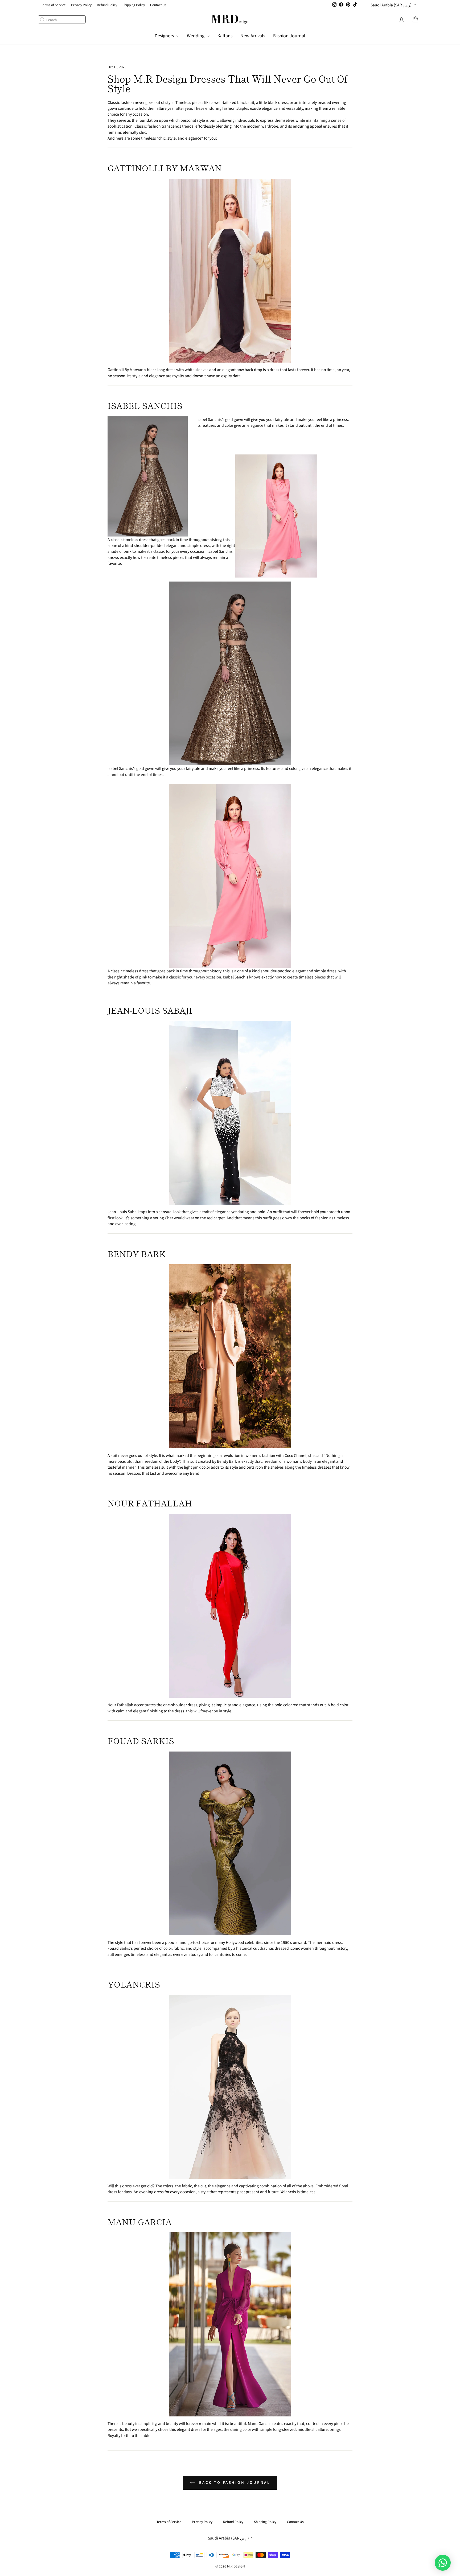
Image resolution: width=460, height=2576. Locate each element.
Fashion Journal (289, 35)
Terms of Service (53, 5)
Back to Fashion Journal (234, 2482)
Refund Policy (107, 5)
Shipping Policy (134, 5)
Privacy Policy (81, 5)
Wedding (196, 35)
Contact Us (158, 5)
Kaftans (225, 35)
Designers (165, 35)
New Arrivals (253, 35)
